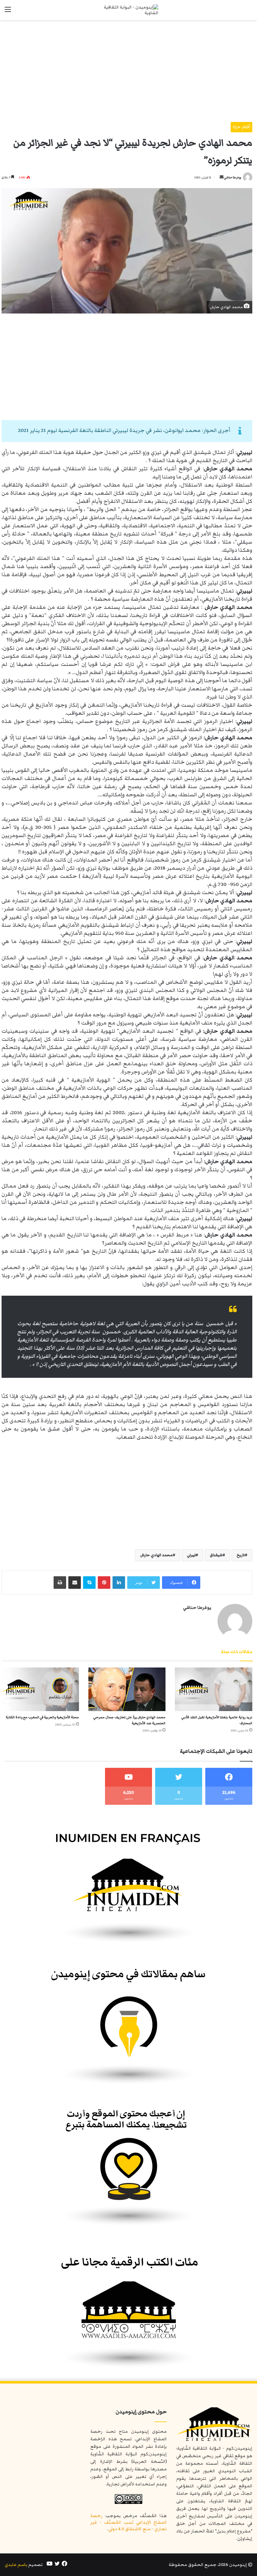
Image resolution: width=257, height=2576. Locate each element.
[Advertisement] (127, 69)
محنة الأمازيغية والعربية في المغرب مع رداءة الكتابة (42, 1717)
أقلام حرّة (241, 127)
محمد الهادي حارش (156, 1555)
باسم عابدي (16, 2565)
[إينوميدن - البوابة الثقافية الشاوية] (128, 10)
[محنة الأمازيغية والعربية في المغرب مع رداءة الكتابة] (40, 1689)
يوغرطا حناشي (233, 177)
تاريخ (241, 1555)
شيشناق (216, 1555)
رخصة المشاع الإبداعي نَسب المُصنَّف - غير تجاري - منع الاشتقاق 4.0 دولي (128, 2522)
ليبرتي (191, 1555)
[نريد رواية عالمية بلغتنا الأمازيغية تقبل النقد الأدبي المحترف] (214, 1689)
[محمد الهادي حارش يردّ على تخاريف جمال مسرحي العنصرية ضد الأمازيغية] (127, 1689)
